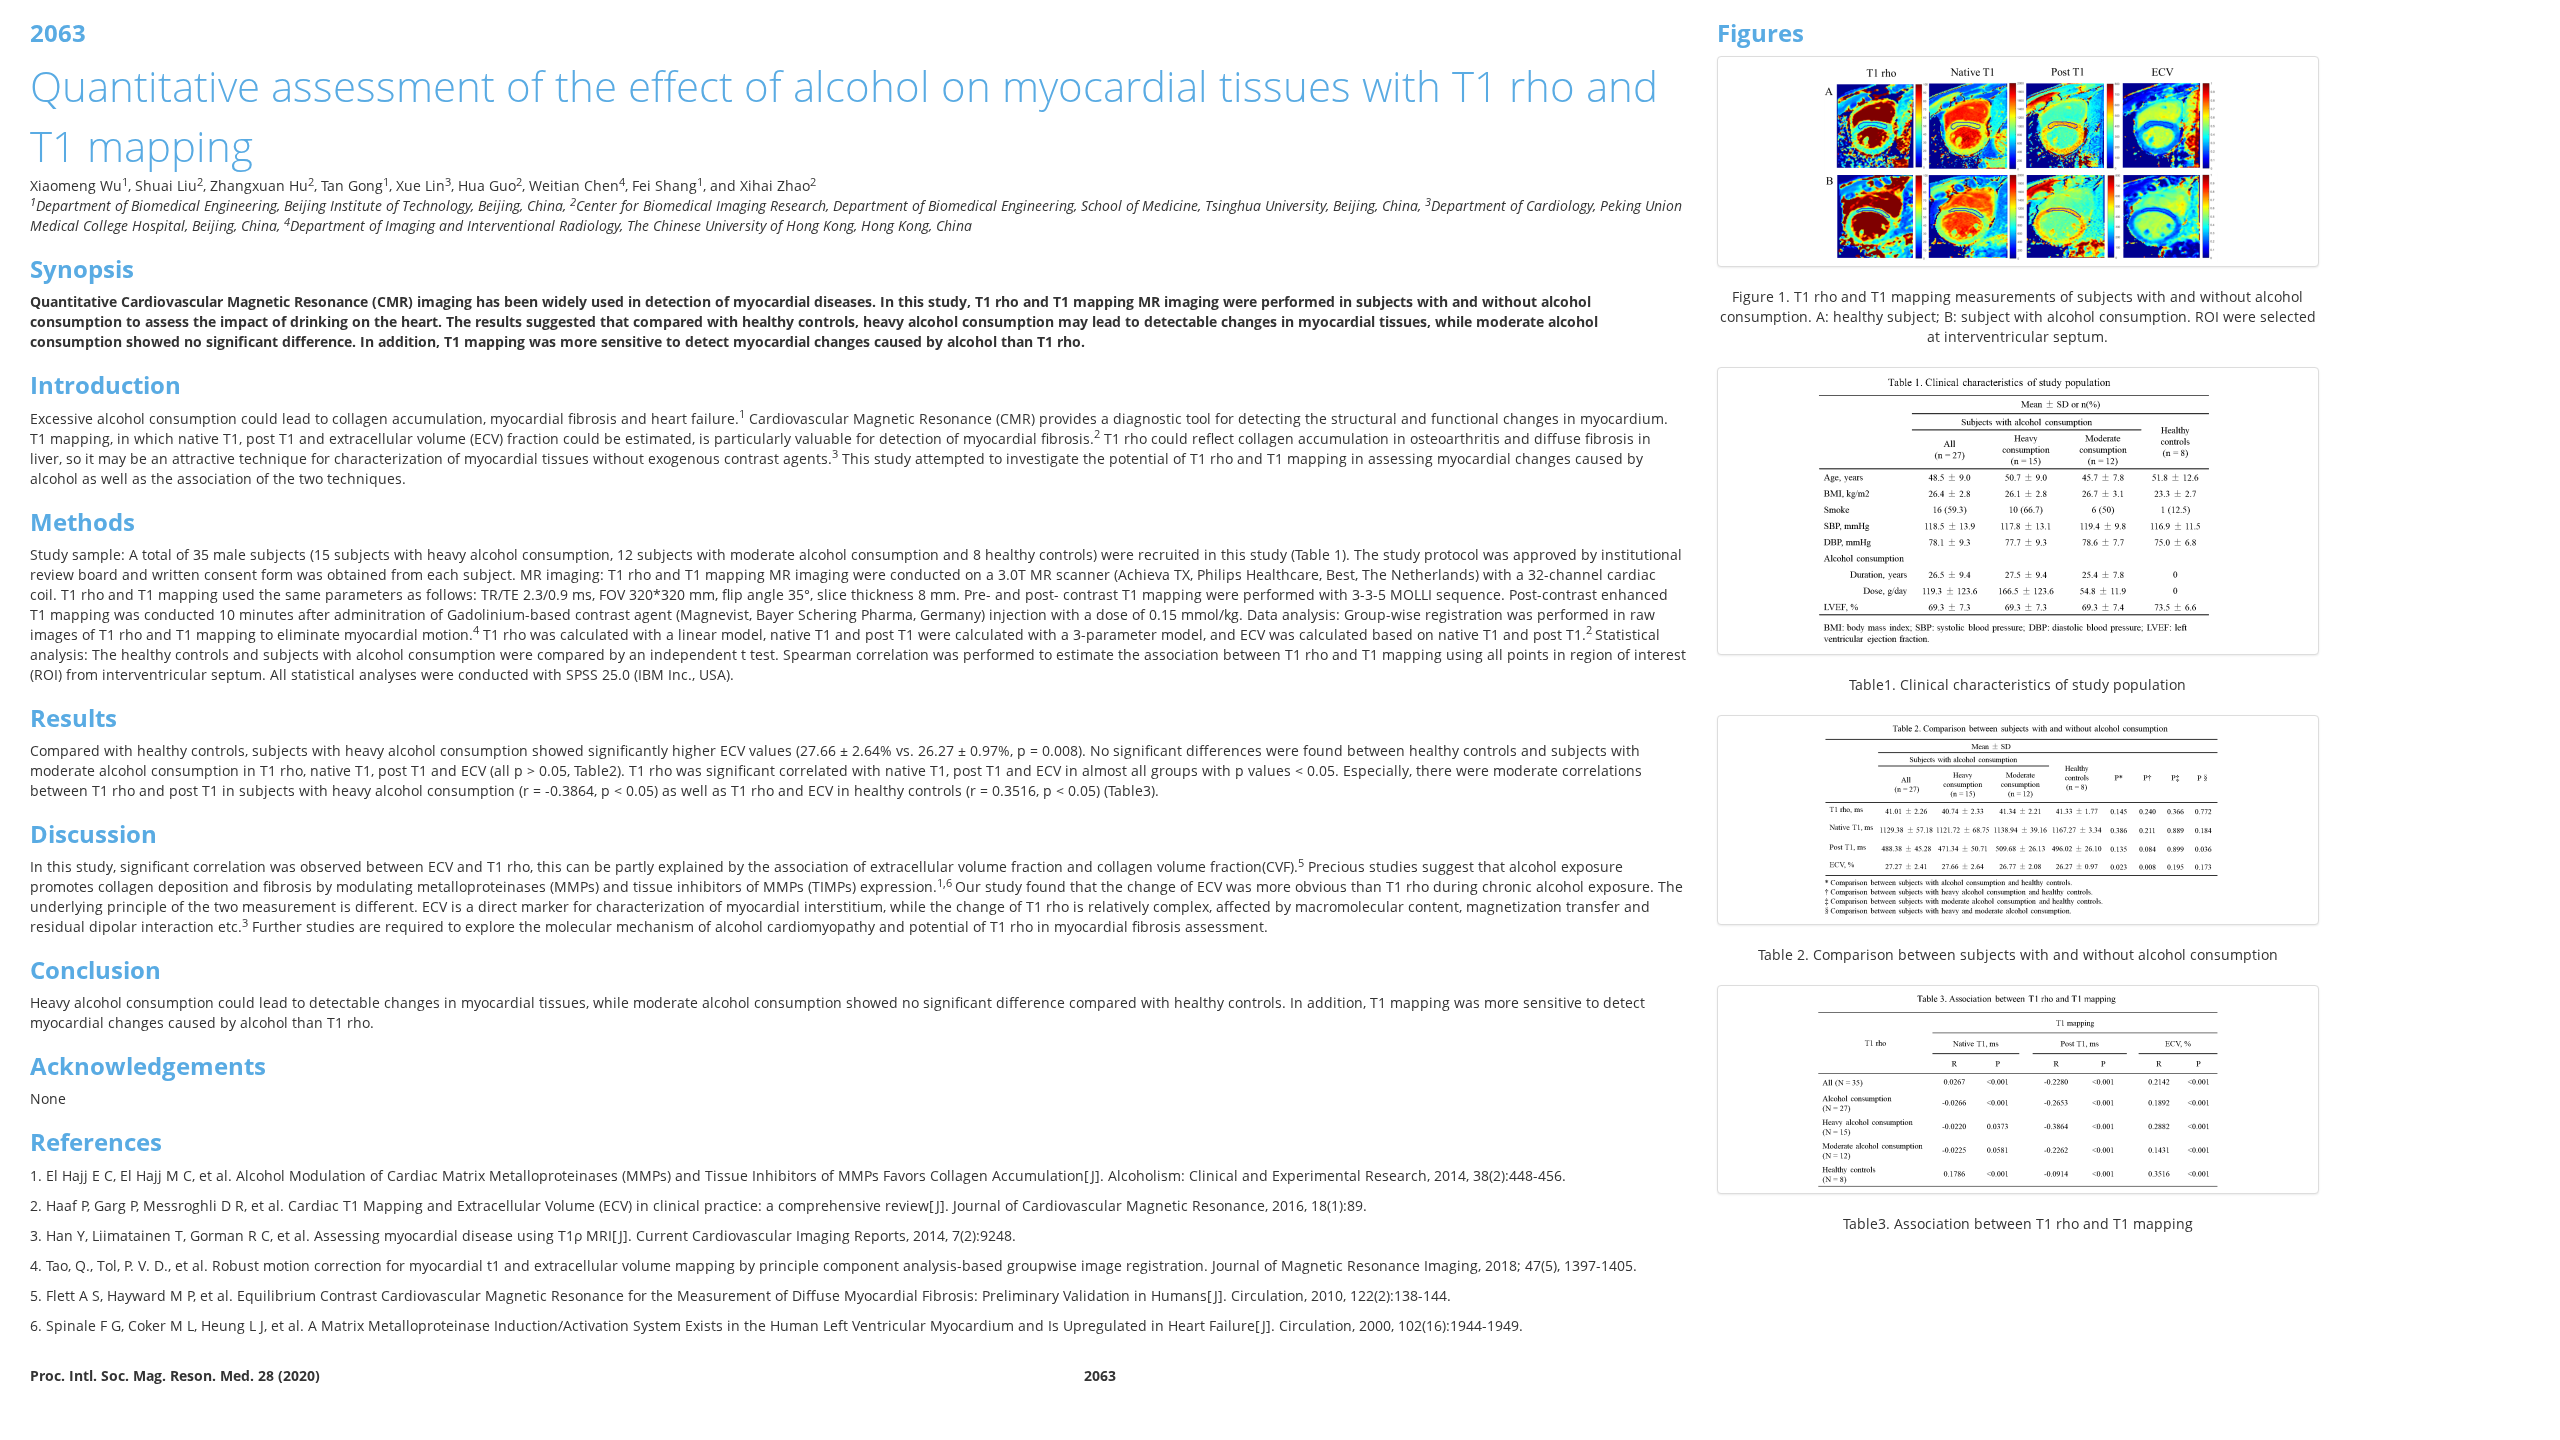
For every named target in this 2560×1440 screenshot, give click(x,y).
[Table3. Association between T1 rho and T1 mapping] (2018, 1089)
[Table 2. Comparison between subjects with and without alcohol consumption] (2018, 820)
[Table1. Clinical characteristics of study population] (2018, 511)
